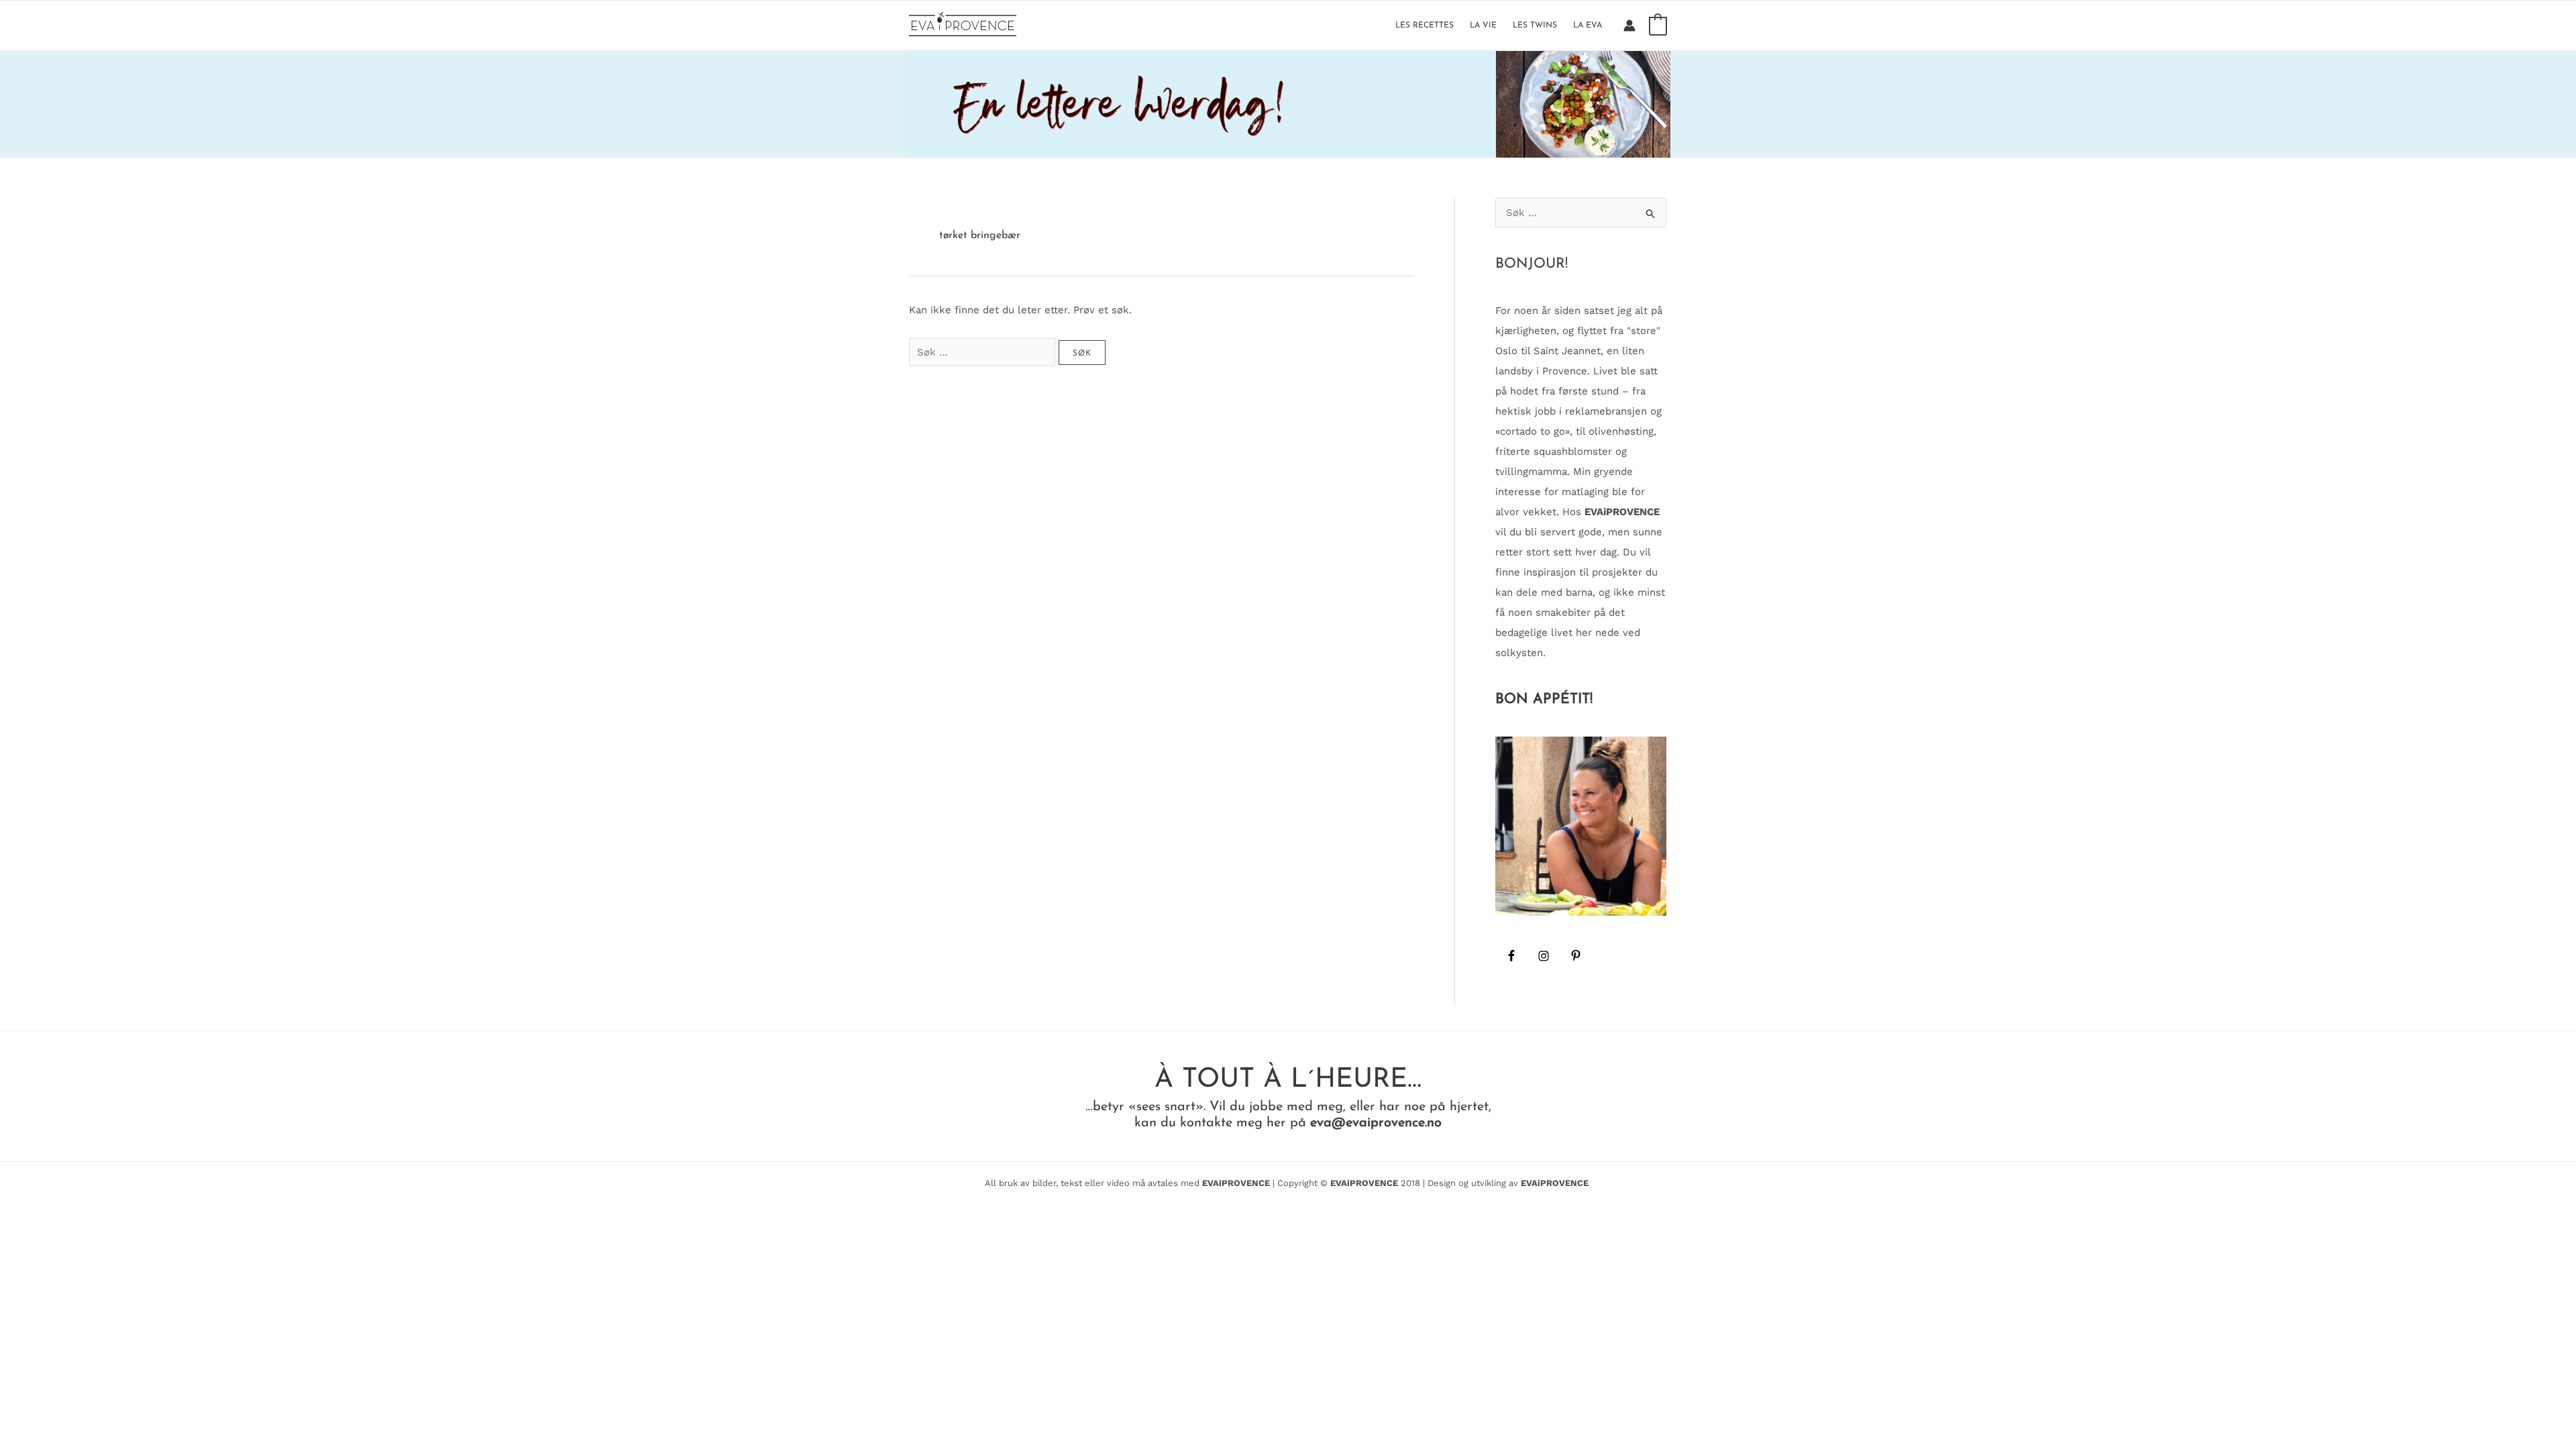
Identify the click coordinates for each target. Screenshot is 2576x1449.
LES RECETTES (1425, 25)
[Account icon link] (1629, 25)
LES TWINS (1535, 25)
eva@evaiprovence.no (1376, 1123)
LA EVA (1588, 25)
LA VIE (1483, 25)
